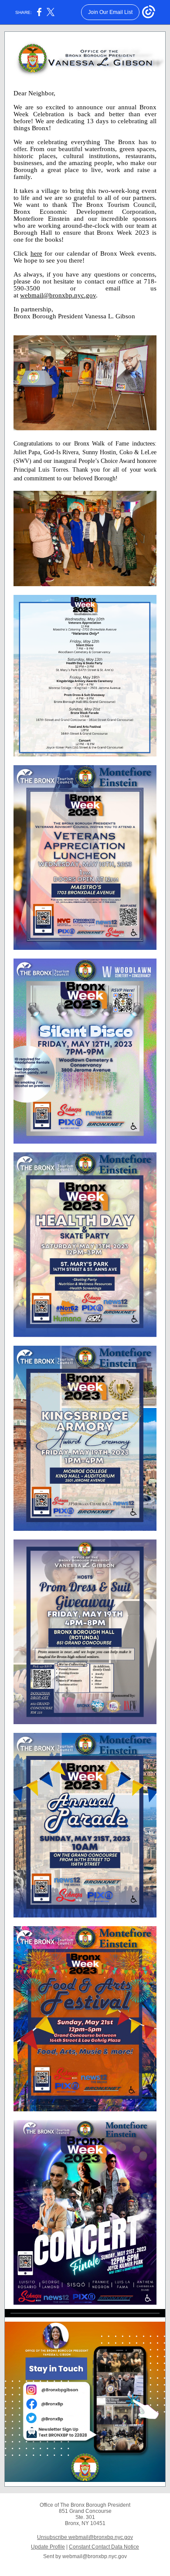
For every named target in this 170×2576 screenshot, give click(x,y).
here (36, 253)
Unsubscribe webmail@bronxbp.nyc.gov (85, 2537)
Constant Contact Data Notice (104, 2547)
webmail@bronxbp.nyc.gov (58, 295)
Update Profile (48, 2547)
